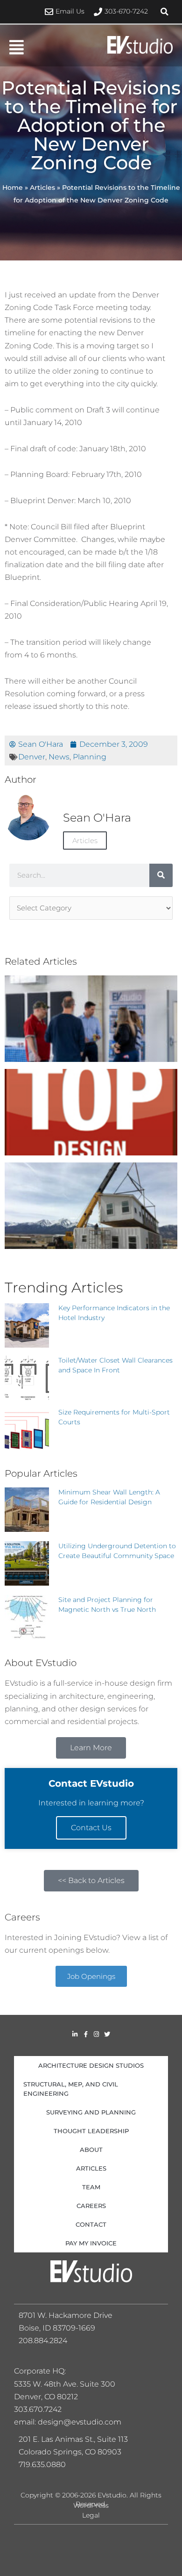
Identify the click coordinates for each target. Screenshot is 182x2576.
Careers (91, 2206)
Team (91, 2187)
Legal (91, 2515)
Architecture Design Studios (91, 2065)
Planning (90, 757)
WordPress (91, 2505)
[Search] (161, 875)
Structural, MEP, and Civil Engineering (71, 2089)
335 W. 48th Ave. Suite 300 (68, 2384)
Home (13, 188)
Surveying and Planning (91, 2112)
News (59, 757)
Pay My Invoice (91, 2243)
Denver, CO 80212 (46, 2397)
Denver (32, 757)
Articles (42, 188)
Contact (91, 2224)
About (91, 2150)
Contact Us (91, 1828)
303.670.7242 (38, 2409)
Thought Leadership (91, 2131)
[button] (164, 12)
